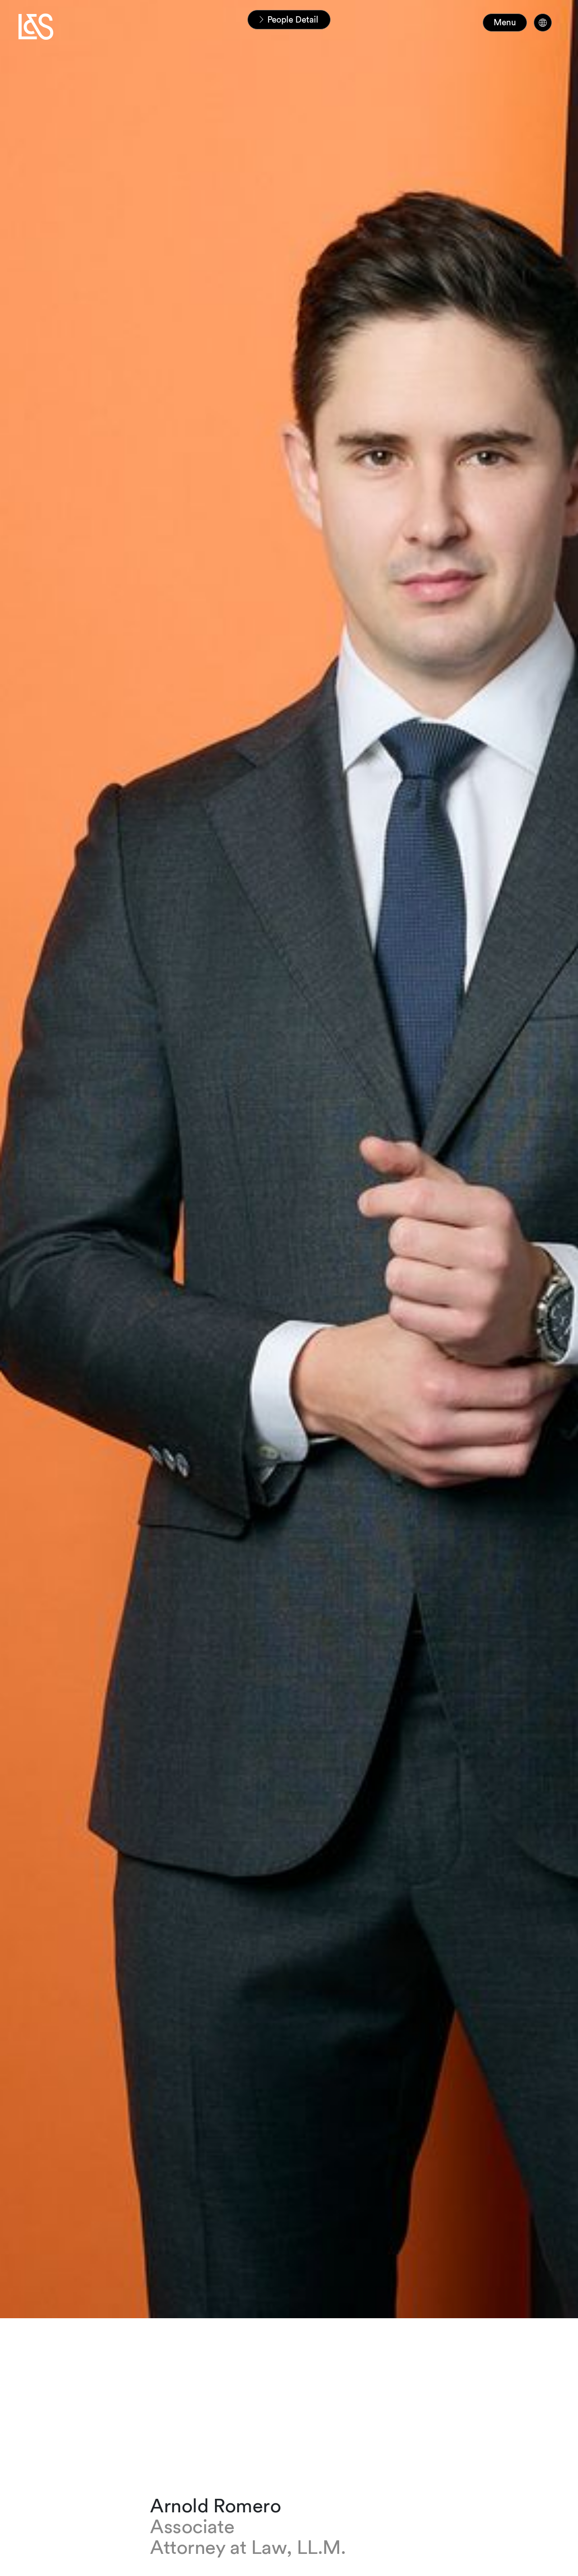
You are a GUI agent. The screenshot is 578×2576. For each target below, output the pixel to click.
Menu (505, 22)
